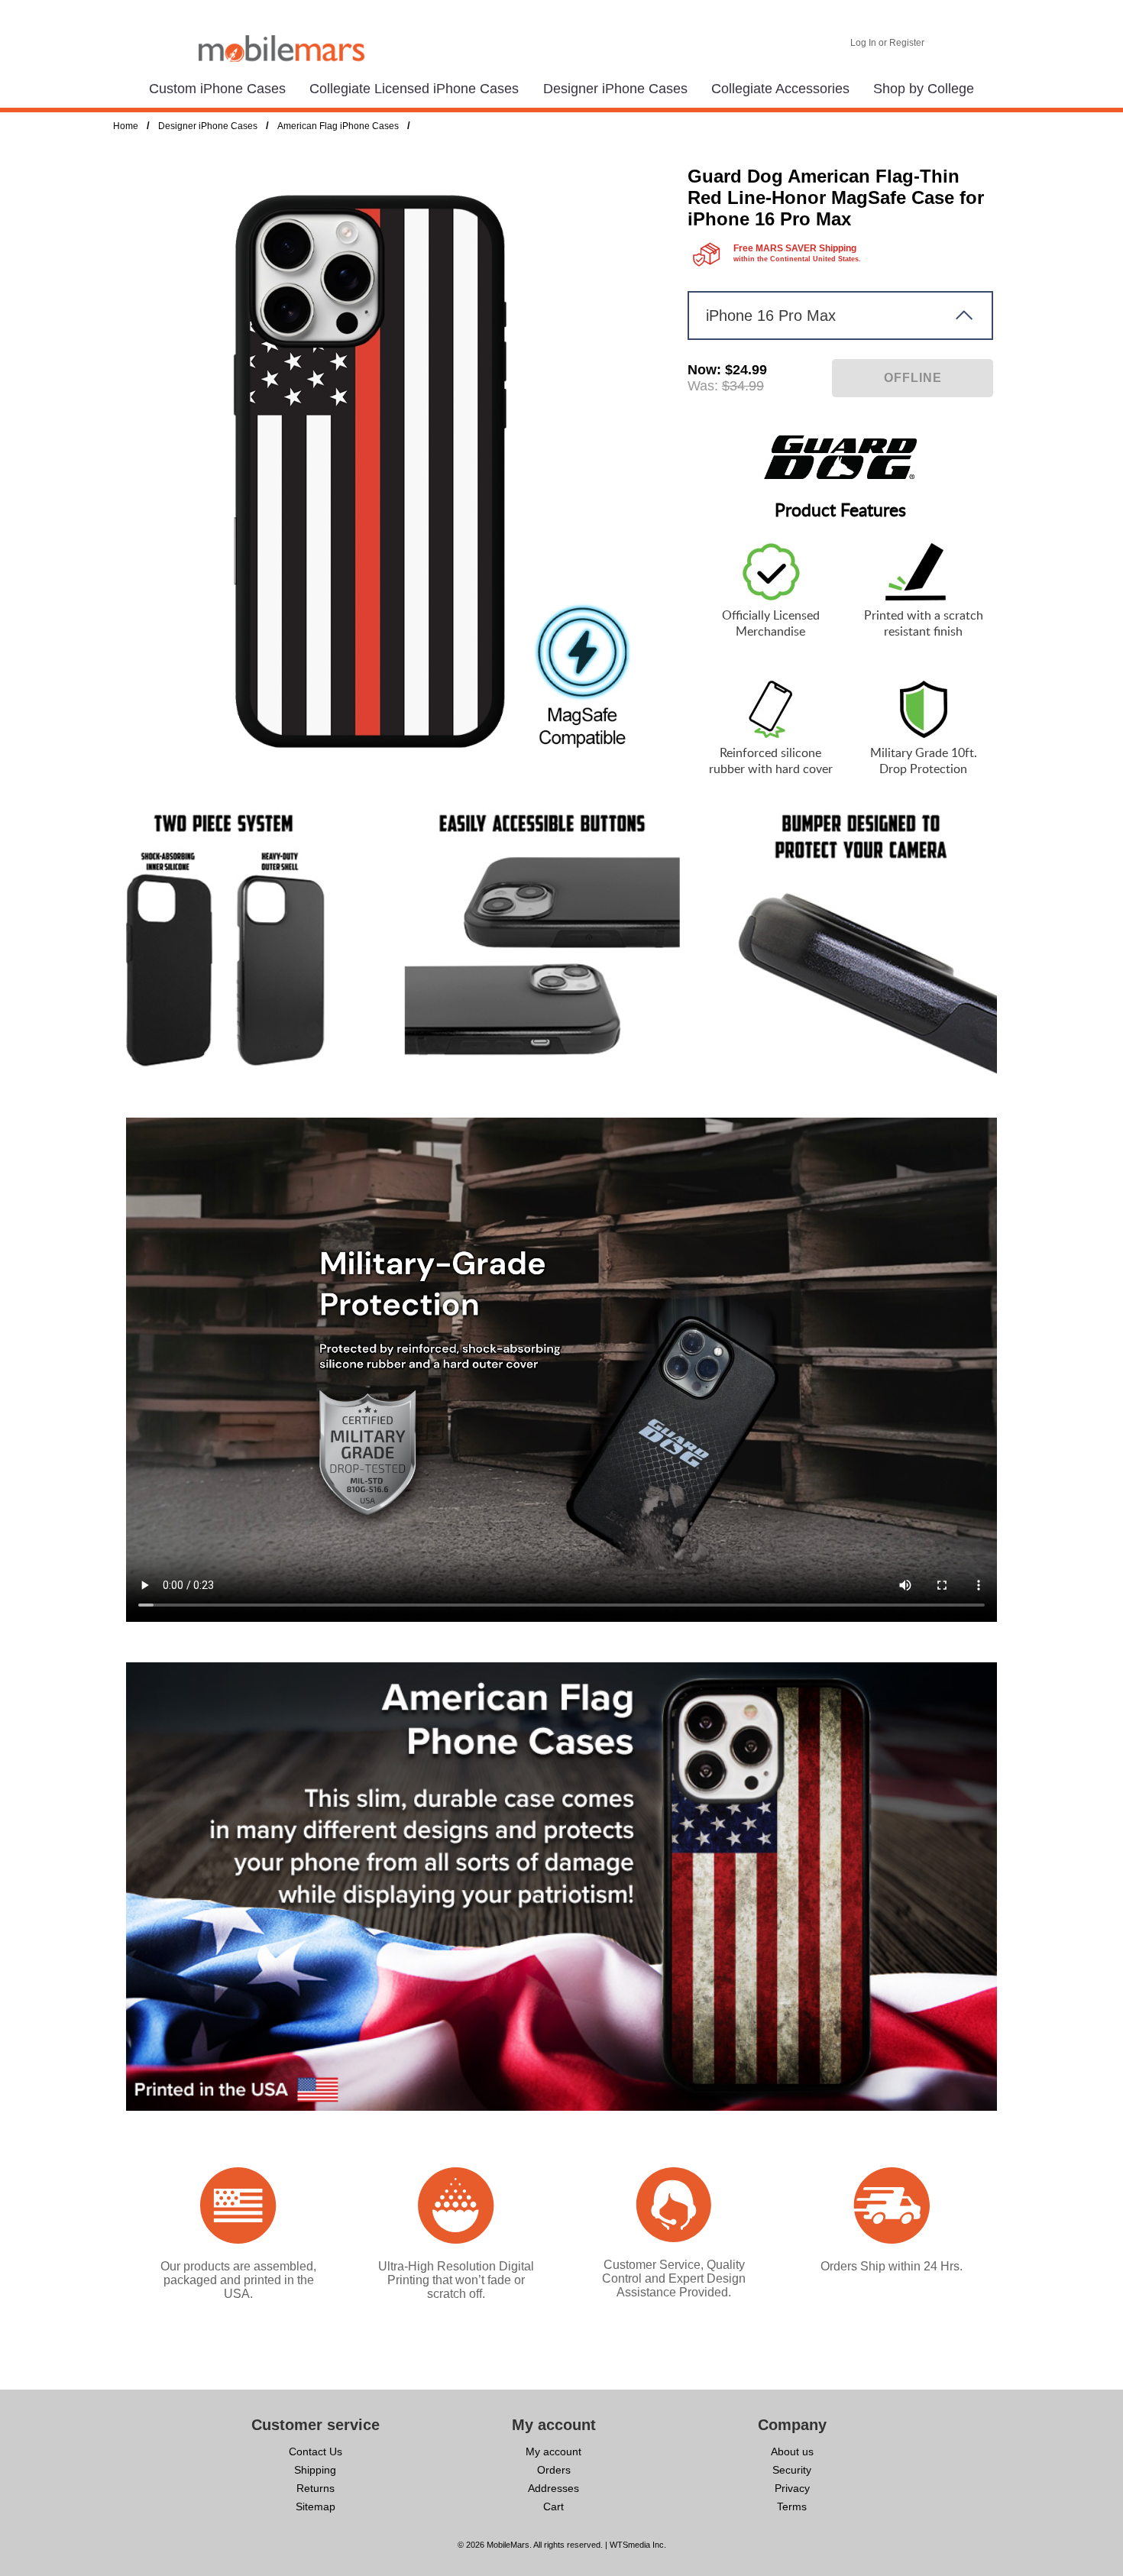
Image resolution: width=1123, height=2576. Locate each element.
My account (553, 2451)
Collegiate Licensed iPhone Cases (414, 89)
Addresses (553, 2488)
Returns (316, 2488)
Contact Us (316, 2451)
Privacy (792, 2488)
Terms (792, 2506)
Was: (703, 386)
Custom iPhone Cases (217, 89)
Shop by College (924, 89)
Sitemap (316, 2506)
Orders (554, 2470)
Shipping (315, 2470)
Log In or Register (887, 43)
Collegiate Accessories (780, 89)
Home (126, 126)
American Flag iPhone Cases (338, 126)
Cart (553, 2506)
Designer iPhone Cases (615, 89)
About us (792, 2451)
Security (792, 2470)
